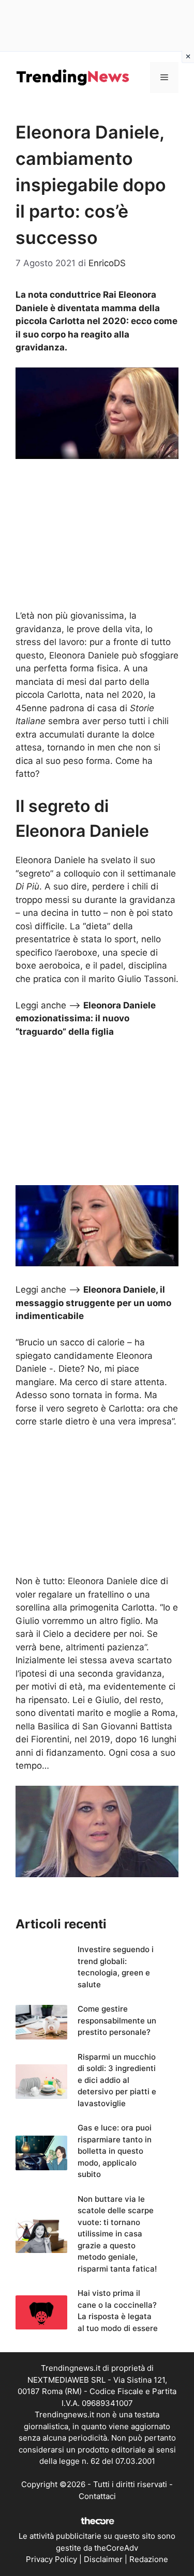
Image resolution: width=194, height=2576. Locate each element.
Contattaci (97, 2496)
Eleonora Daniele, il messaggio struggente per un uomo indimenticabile (93, 1303)
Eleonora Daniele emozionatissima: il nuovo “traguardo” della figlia (86, 1018)
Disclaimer (103, 2559)
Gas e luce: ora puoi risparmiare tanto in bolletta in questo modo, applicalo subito (115, 2151)
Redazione (149, 2559)
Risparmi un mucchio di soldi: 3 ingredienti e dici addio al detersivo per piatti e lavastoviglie (117, 2080)
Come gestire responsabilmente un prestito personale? (117, 2020)
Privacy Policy (51, 2559)
